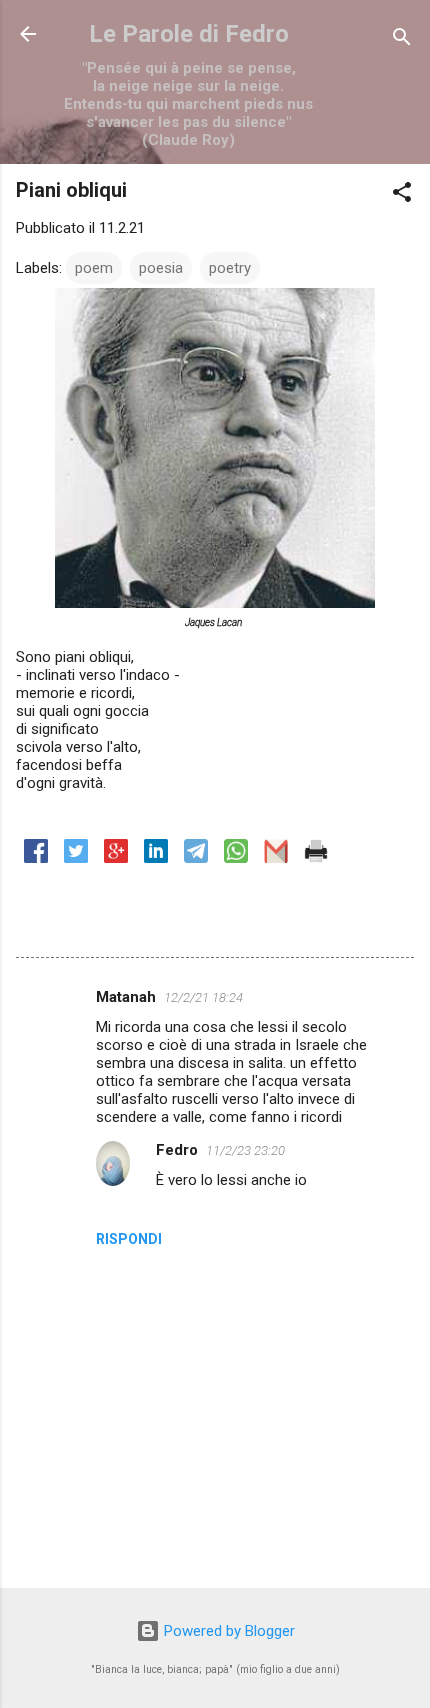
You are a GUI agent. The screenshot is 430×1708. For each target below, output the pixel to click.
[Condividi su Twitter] (76, 858)
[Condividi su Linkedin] (156, 858)
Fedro (177, 1150)
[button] (402, 195)
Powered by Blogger (227, 1631)
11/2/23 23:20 (245, 1150)
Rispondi (129, 1239)
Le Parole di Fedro (189, 34)
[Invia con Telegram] (196, 858)
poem (94, 268)
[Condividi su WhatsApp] (236, 858)
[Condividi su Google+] (116, 858)
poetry (230, 268)
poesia (161, 268)
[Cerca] (402, 40)
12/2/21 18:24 (203, 997)
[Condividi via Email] (276, 858)
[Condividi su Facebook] (36, 858)
